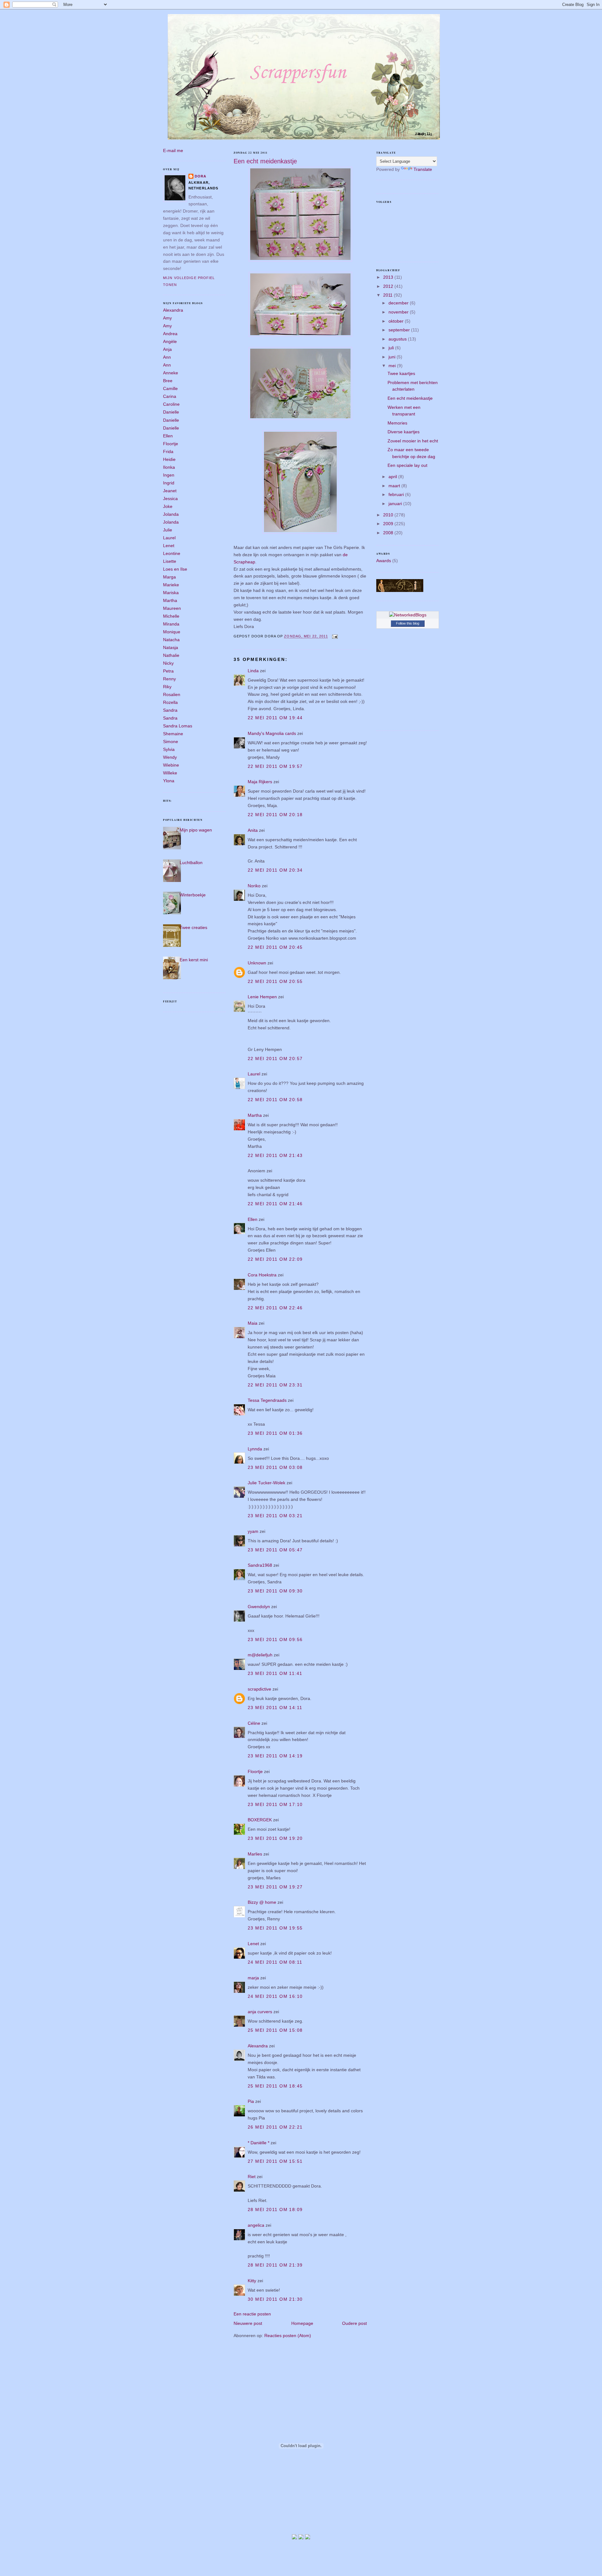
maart (395, 486)
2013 (389, 277)
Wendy (170, 757)
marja (253, 1978)
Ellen (168, 436)
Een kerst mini (194, 960)
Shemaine (173, 734)
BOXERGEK (260, 1820)
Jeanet (170, 491)
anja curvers (260, 2012)
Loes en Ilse (175, 569)
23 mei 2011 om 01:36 (275, 1433)
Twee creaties (193, 927)
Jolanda (171, 514)
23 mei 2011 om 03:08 (275, 1467)
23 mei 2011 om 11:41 (275, 1673)
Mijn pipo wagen (196, 830)
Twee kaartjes (401, 373)
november (399, 312)
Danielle (171, 412)
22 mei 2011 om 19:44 (275, 718)
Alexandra (173, 310)
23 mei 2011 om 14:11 (275, 1708)
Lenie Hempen (262, 997)
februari (397, 494)
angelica (256, 2225)
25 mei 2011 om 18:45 (275, 2086)
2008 (389, 533)
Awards (384, 561)
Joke (168, 506)
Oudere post (354, 2323)
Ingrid (169, 483)
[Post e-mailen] (334, 636)
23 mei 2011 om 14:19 (275, 1756)
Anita (253, 830)
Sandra (170, 710)
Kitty (252, 2281)
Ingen (169, 475)
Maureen (172, 608)
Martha (170, 600)
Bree (168, 381)
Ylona (169, 781)
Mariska (171, 593)
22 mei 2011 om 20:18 (275, 815)
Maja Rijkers (260, 782)
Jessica (170, 499)
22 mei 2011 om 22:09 (275, 1259)
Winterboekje (193, 895)
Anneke (171, 373)
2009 (389, 524)
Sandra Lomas (178, 726)
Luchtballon (191, 863)
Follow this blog (408, 623)
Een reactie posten (252, 2314)
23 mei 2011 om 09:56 (275, 1639)
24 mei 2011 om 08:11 (275, 1962)
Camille (170, 388)
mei (393, 366)
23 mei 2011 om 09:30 (275, 1591)
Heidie (169, 459)
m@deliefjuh (260, 1655)
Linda (253, 671)
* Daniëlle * (259, 2143)
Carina (170, 396)
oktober (397, 321)
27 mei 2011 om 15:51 (275, 2161)
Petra (168, 671)
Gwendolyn (259, 1607)
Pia (251, 2101)
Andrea (170, 334)
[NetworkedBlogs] (408, 615)
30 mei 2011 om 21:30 (275, 2299)
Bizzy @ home (262, 1902)
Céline (254, 1723)
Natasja (171, 647)
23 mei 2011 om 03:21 (275, 1516)
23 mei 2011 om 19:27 (275, 1887)
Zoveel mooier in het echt (413, 441)
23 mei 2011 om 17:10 (275, 1804)
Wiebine (171, 765)
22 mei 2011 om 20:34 (275, 870)
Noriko (254, 886)
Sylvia (169, 749)
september (400, 330)
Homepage (302, 2323)
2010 (389, 515)
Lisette (170, 561)
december (399, 303)
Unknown (257, 963)
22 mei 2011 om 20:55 (275, 981)
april (393, 477)
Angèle (170, 341)
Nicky (168, 663)
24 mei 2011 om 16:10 (275, 1996)
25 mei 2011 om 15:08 (275, 2030)
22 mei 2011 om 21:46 (275, 1204)
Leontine (172, 553)
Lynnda (255, 1449)
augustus (398, 339)
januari (396, 504)
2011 (388, 295)
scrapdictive (259, 1689)
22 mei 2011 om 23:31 (275, 1385)
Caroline (171, 404)
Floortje (171, 444)
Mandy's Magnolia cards (272, 733)
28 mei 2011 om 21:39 (275, 2265)
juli (392, 348)
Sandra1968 (260, 1565)
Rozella (170, 702)
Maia (253, 1323)
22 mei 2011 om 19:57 (275, 766)
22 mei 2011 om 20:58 (275, 1100)
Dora (201, 176)
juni (393, 357)
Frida (168, 451)
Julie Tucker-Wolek (267, 1483)
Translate (423, 169)
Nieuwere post (248, 2323)
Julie (168, 530)
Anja (167, 349)
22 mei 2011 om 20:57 (275, 1058)
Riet (252, 2177)
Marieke (171, 585)
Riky (167, 687)
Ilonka (169, 467)
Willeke (170, 773)
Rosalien (172, 694)
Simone (171, 742)
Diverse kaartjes (404, 432)
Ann (167, 357)
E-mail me (173, 150)
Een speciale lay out (407, 465)
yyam (253, 1531)
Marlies (255, 1854)
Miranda (171, 624)
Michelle (171, 616)
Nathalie (171, 655)
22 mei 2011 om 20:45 (275, 947)
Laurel (169, 538)
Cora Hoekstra (262, 1275)
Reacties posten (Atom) (288, 2336)
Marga (169, 577)
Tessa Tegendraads (267, 1400)
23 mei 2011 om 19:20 (275, 1838)
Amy (167, 318)
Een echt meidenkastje (265, 161)
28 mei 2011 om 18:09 (275, 2209)
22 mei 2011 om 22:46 (275, 1308)
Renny (169, 679)
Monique (172, 632)
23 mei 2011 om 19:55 (275, 1928)
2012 (389, 286)
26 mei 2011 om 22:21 (275, 2127)
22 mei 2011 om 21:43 (275, 1155)
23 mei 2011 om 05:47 (275, 1550)
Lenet (169, 546)
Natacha (171, 640)
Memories (397, 423)
